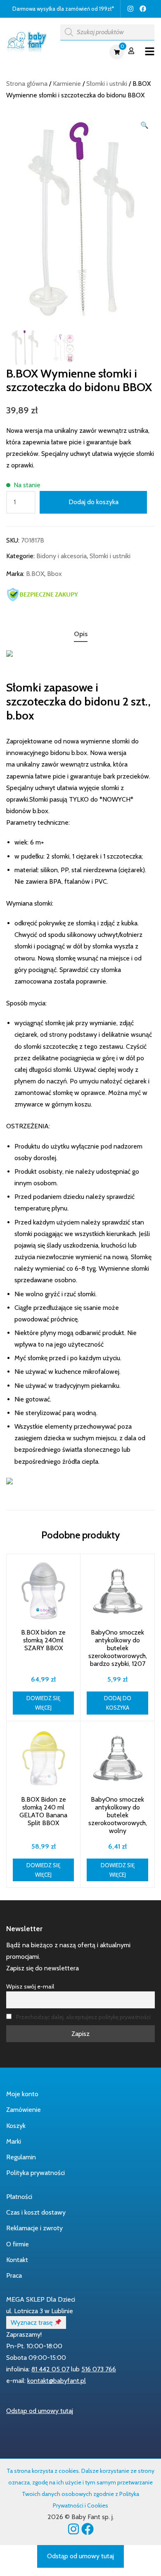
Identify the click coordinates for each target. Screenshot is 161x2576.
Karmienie (67, 84)
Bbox (54, 574)
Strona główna (27, 84)
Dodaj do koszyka (94, 502)
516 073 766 (99, 2369)
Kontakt (17, 2260)
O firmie (18, 2244)
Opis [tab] (81, 634)
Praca (14, 2275)
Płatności (19, 2197)
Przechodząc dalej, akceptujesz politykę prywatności (83, 2017)
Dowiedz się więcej (43, 1703)
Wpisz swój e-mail (30, 1986)
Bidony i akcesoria (62, 556)
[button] (144, 125)
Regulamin (21, 2157)
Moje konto (22, 2094)
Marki (14, 2141)
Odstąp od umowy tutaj (40, 2411)
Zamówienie (24, 2110)
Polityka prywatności (36, 2173)
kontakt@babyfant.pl (57, 2381)
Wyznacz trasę (32, 2322)
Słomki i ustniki (107, 84)
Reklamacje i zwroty (34, 2228)
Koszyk (16, 2126)
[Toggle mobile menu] (150, 52)
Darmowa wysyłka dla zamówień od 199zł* (63, 9)
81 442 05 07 (50, 2369)
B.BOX (35, 574)
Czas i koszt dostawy (36, 2212)
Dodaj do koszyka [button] (118, 1703)
